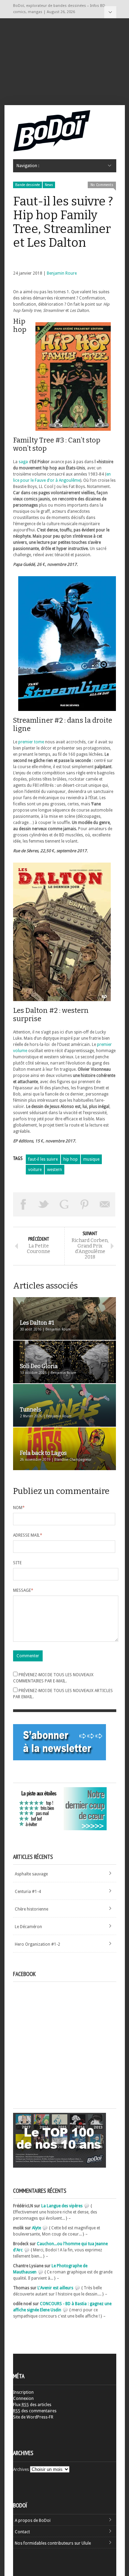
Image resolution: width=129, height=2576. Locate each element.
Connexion (23, 2399)
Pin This (85, 1204)
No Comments (102, 185)
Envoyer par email (105, 1204)
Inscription (23, 2392)
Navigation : (110, 12)
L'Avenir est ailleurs (55, 2288)
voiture (35, 1170)
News (49, 185)
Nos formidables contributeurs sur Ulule (53, 2543)
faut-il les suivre (43, 1159)
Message (23, 1590)
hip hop (71, 1159)
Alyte (36, 2228)
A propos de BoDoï (33, 2521)
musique (91, 1159)
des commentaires (35, 2411)
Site (17, 1563)
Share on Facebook (23, 1204)
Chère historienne (31, 1909)
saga (23, 462)
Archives (21, 2470)
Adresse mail (28, 1535)
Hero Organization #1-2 (37, 1944)
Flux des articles (32, 2405)
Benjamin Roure (62, 273)
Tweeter (44, 1204)
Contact (22, 2532)
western (55, 1170)
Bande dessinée (28, 185)
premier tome (31, 742)
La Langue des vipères (62, 2206)
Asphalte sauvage (31, 1874)
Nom (19, 1508)
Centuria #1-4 (28, 1892)
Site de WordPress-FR (33, 2417)
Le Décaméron (28, 1927)
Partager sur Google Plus (64, 1204)
